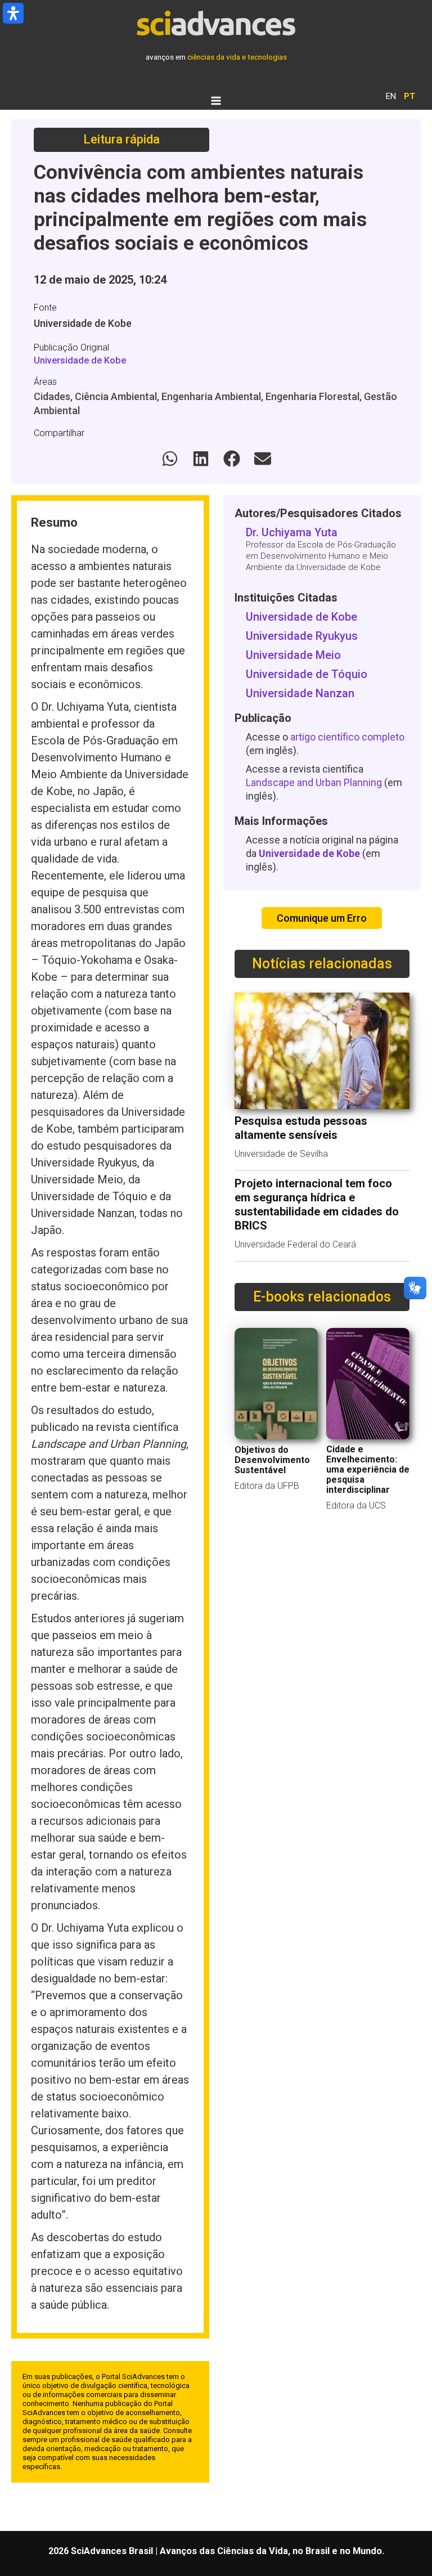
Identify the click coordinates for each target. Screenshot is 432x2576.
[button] (170, 459)
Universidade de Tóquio (307, 674)
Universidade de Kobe (80, 360)
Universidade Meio (293, 655)
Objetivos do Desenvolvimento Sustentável (272, 1460)
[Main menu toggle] (216, 100)
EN (391, 96)
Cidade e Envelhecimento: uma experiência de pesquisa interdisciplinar (368, 1469)
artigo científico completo (347, 737)
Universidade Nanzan (300, 693)
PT (409, 96)
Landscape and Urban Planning (314, 782)
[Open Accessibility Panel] (13, 13)
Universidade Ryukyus (302, 636)
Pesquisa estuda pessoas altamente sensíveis (301, 1128)
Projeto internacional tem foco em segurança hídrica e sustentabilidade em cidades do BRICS (317, 1204)
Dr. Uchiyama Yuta (292, 532)
